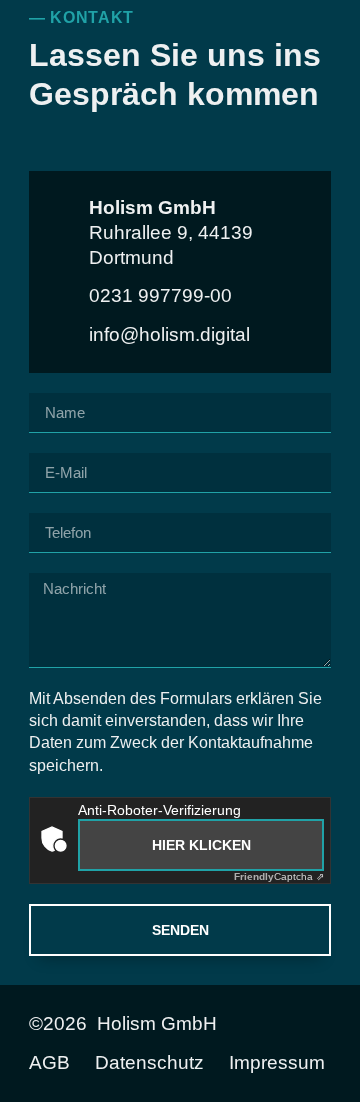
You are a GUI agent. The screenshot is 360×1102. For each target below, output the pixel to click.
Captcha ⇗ (279, 876)
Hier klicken (201, 845)
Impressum (277, 1063)
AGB (49, 1063)
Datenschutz (149, 1063)
